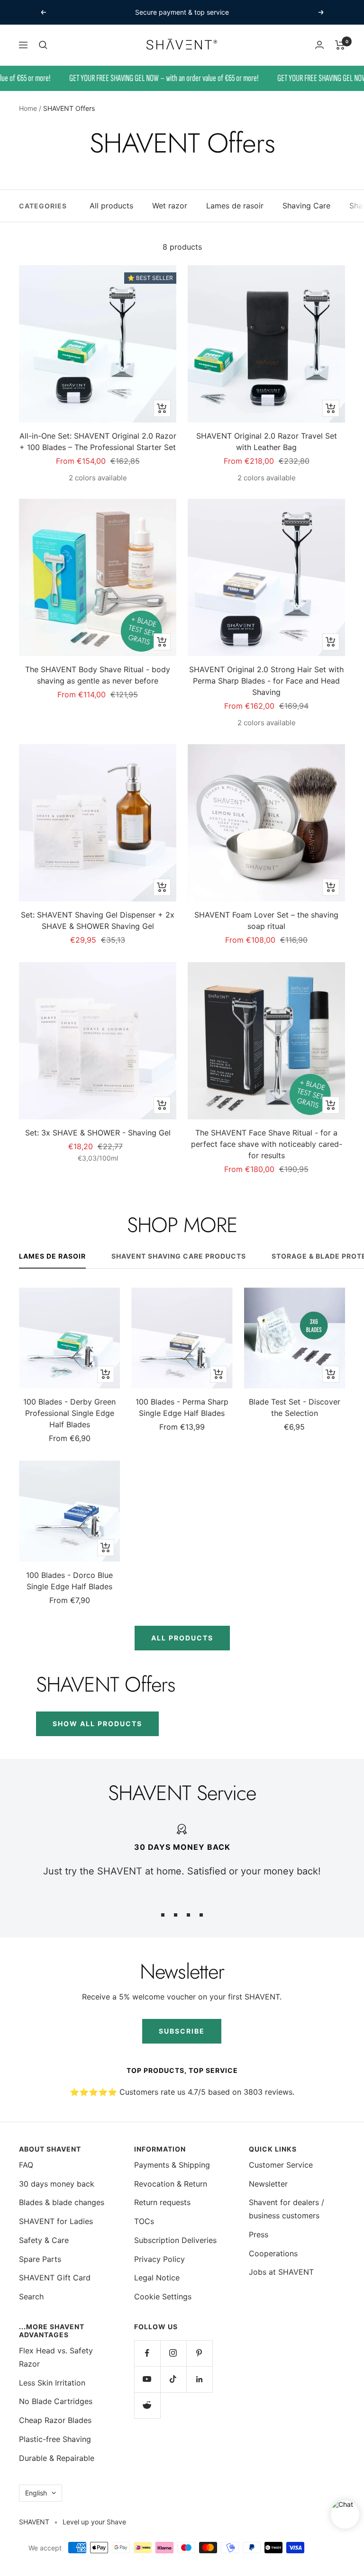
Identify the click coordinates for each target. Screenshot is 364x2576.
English (36, 2493)
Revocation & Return (171, 2184)
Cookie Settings (163, 2297)
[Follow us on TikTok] (173, 2379)
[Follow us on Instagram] (173, 2353)
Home (28, 108)
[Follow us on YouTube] (147, 2379)
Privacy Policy (159, 2259)
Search (31, 2297)
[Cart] (340, 45)
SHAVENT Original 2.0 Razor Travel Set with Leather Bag (267, 441)
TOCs (144, 2221)
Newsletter (268, 2184)
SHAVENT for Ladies (56, 2221)
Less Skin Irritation (52, 2383)
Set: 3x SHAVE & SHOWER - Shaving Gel (98, 1133)
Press (259, 2234)
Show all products (97, 1724)
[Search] (43, 45)
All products (111, 206)
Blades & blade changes (62, 2202)
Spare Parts (40, 2259)
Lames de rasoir (235, 206)
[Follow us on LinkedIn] (199, 2379)
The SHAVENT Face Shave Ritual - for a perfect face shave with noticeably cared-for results (267, 1144)
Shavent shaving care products (179, 1256)
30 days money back (57, 2184)
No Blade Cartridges (56, 2401)
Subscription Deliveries (175, 2240)
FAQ (26, 2165)
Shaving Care (306, 206)
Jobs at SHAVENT (281, 2272)
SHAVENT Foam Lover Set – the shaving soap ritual (266, 920)
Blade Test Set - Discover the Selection (295, 1407)
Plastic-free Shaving (55, 2439)
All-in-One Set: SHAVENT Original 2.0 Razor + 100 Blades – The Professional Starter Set (98, 441)
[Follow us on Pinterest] (199, 2353)
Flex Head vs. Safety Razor (56, 2357)
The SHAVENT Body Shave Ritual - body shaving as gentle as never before (98, 675)
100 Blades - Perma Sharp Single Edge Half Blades (182, 1407)
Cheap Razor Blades (55, 2420)
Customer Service (281, 2165)
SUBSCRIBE (182, 2031)
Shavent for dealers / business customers (287, 2209)
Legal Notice (157, 2278)
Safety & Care (44, 2240)
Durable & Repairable (57, 2458)
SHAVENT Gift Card (55, 2278)
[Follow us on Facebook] (147, 2353)
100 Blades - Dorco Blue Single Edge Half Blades (69, 1581)
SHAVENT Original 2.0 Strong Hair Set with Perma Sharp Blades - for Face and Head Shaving (266, 681)
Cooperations (273, 2253)
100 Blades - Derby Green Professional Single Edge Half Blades (69, 1413)
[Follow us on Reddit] (147, 2405)
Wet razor (170, 206)
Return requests (162, 2202)
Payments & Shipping (172, 2165)
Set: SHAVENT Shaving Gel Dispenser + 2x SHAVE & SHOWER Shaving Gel (98, 920)
